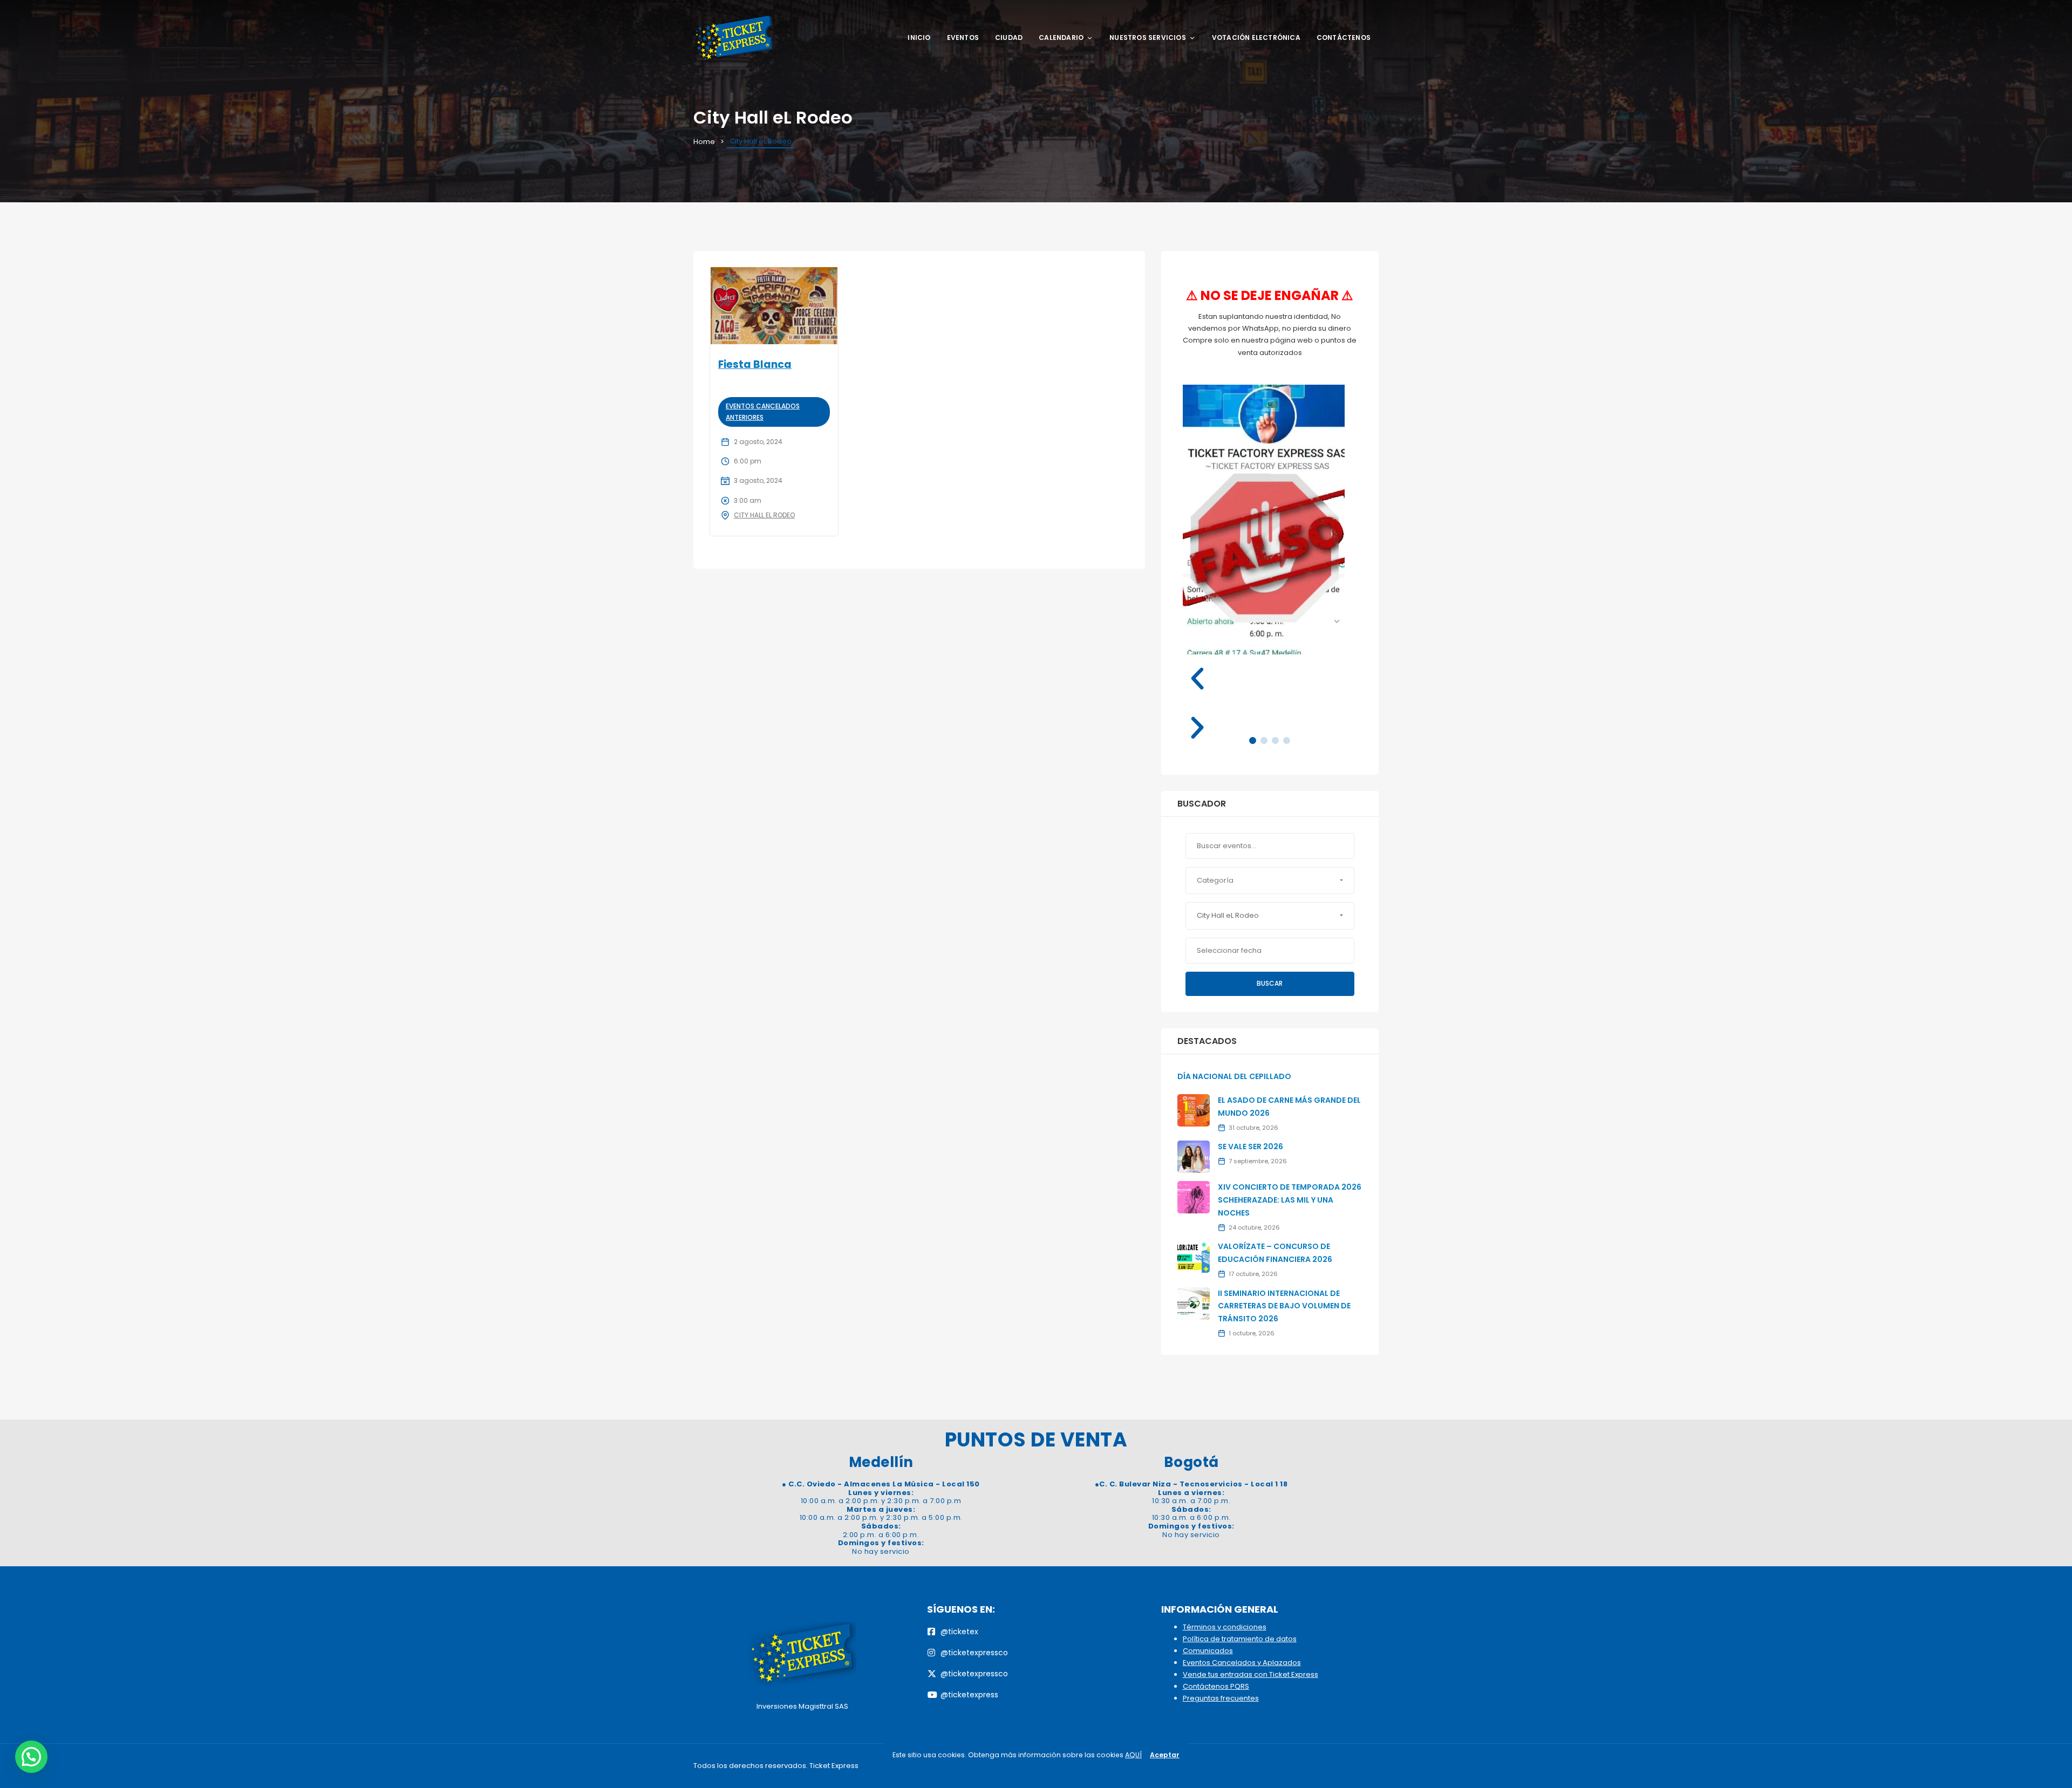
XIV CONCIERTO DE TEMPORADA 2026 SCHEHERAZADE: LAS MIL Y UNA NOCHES (1290, 1200)
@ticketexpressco (974, 1653)
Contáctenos (1344, 37)
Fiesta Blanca (755, 364)
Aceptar (1165, 1755)
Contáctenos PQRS (1216, 1686)
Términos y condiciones (1225, 1627)
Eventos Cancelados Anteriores (763, 411)
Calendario (1061, 37)
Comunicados (1208, 1651)
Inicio (919, 37)
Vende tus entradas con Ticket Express (1250, 1674)
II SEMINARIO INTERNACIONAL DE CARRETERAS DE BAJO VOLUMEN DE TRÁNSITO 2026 (1284, 1306)
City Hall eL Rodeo (764, 515)
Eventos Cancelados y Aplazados (1242, 1663)
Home (704, 142)
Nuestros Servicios (1148, 37)
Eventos (963, 37)
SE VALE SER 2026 (1250, 1146)
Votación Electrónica (1256, 37)
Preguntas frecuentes (1221, 1698)
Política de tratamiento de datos (1240, 1639)
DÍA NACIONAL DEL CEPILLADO (1234, 1076)
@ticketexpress (969, 1695)
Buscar (1270, 983)
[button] (1270, 679)
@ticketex (959, 1632)
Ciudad (1009, 37)
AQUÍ (1133, 1755)
